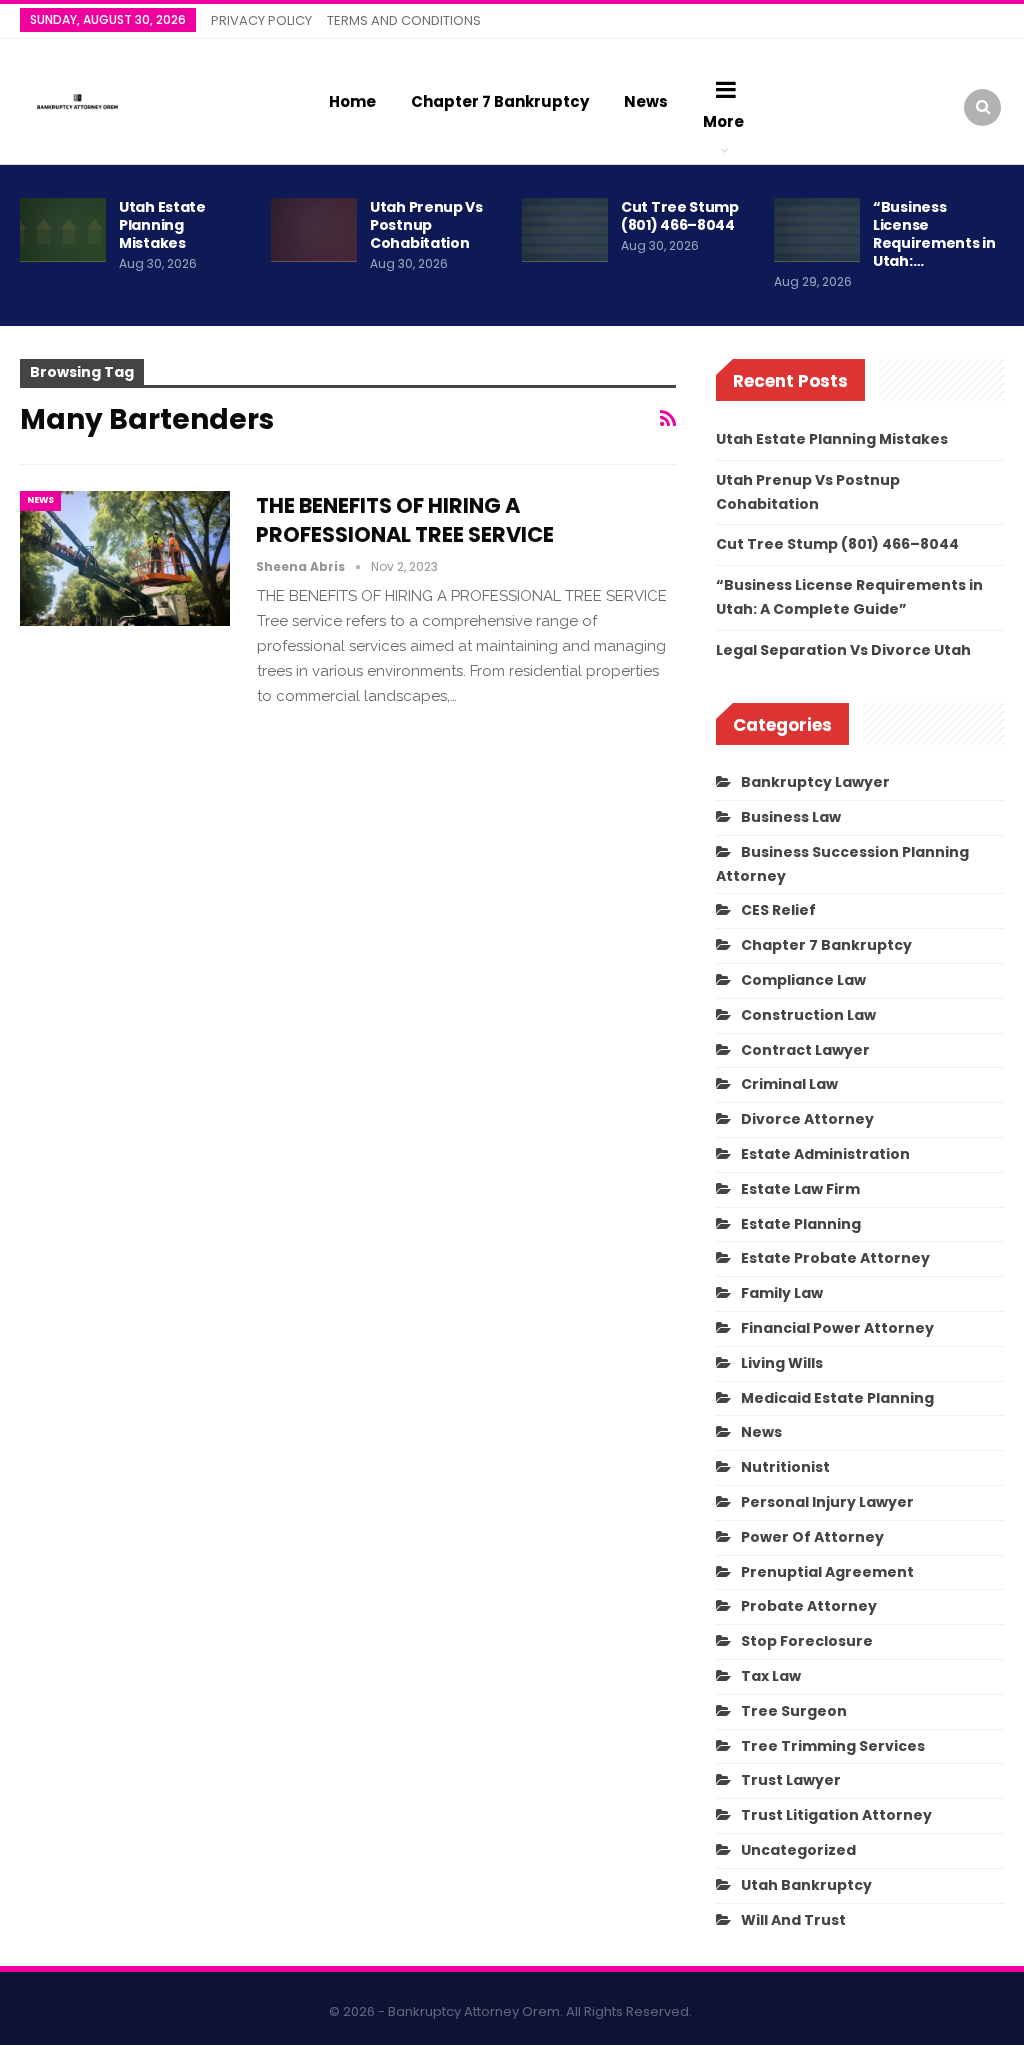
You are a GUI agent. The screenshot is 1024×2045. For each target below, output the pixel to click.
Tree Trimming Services (833, 1746)
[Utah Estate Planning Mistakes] (63, 230)
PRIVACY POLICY (261, 20)
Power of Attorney (812, 1537)
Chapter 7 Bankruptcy (500, 101)
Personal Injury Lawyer (827, 1502)
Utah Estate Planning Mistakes (162, 225)
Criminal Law (789, 1084)
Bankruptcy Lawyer (815, 782)
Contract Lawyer (805, 1050)
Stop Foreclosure (807, 1641)
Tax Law (771, 1676)
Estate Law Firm (800, 1189)
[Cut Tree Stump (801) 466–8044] (565, 230)
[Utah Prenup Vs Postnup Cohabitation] (314, 230)
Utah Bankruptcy (806, 1885)
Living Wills (782, 1363)
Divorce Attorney (807, 1119)
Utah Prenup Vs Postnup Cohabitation (426, 225)
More (723, 121)
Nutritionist (785, 1467)
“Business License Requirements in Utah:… (934, 234)
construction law (808, 1015)
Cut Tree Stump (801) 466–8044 (680, 216)
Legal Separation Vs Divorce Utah (843, 650)
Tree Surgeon (794, 1711)
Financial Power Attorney (837, 1328)
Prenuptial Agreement (827, 1572)
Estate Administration (825, 1154)
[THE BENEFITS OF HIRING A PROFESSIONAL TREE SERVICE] (125, 558)
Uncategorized (798, 1850)
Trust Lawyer (791, 1780)
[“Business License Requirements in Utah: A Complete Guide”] (817, 230)
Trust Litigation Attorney (836, 1815)
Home (352, 101)
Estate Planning (801, 1224)
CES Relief (778, 910)
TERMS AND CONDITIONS (404, 20)
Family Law (782, 1293)
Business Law (791, 817)
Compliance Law (803, 980)
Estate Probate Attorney (835, 1258)
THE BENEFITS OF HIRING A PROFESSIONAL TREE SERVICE (405, 520)
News (646, 101)
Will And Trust (793, 1920)
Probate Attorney (809, 1606)
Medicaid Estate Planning (837, 1398)
